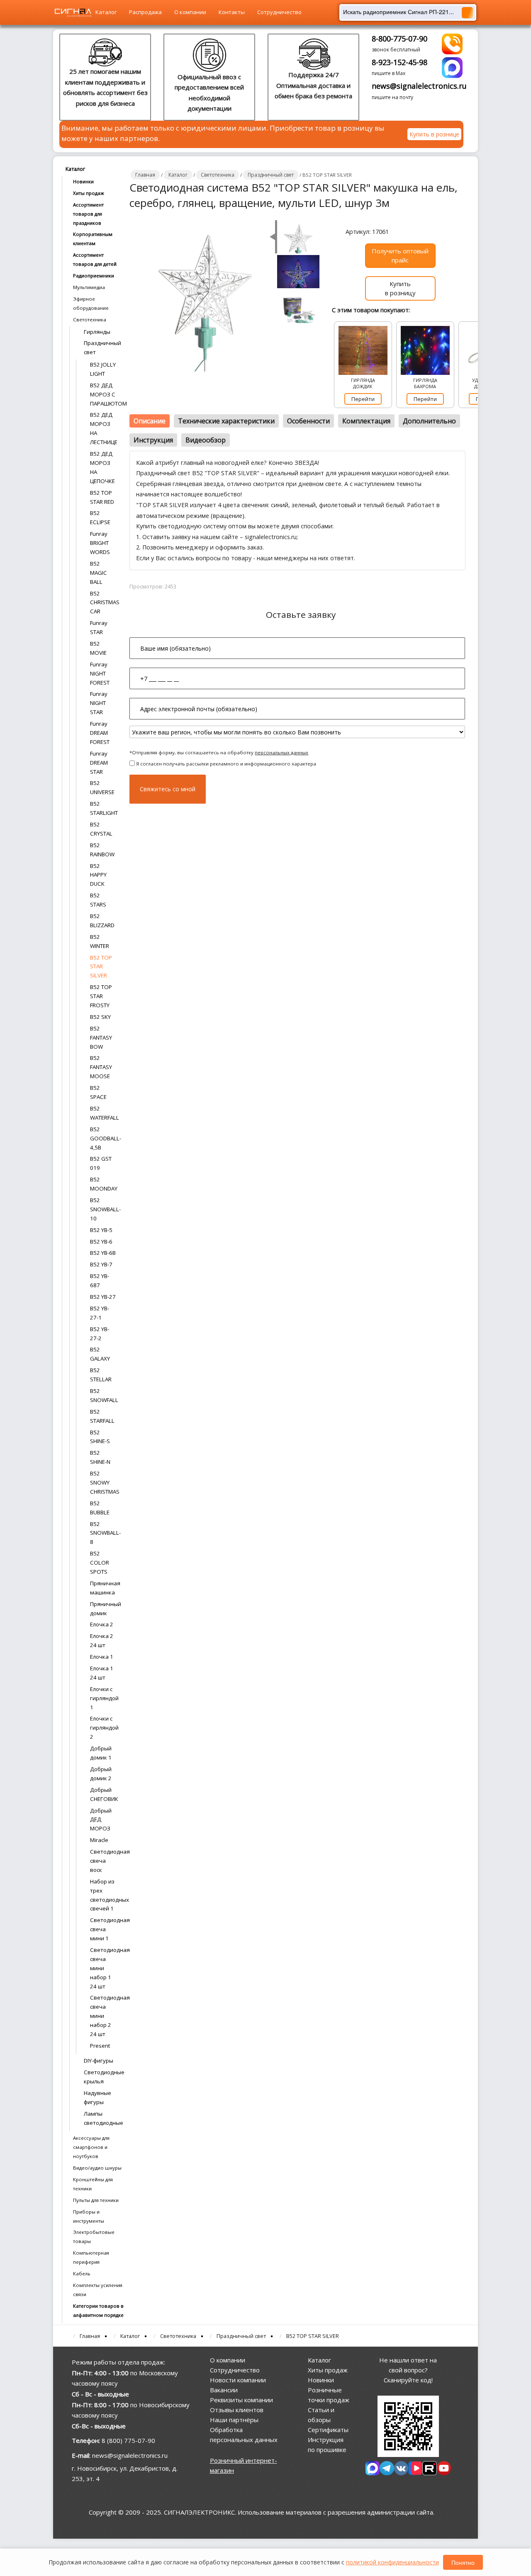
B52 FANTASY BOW (101, 1038)
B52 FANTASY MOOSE (101, 1067)
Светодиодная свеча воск (103, 1861)
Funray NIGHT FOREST (100, 673)
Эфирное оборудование (91, 303)
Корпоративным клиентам (93, 239)
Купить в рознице (434, 134)
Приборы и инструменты (89, 2216)
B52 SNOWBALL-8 (103, 1533)
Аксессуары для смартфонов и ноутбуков (91, 2147)
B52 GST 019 (101, 1163)
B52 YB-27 (103, 1297)
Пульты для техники (96, 2200)
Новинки (83, 181)
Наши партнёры (234, 2420)
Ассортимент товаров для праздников (88, 214)
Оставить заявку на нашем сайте (190, 537)
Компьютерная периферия (91, 2257)
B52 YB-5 (101, 1230)
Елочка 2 (102, 1624)
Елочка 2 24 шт (102, 1640)
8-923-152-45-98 (399, 62)
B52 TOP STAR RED (102, 497)
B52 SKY (100, 1017)
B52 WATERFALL (103, 1113)
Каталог (106, 12)
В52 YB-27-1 (100, 1313)
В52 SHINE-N (100, 1457)
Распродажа (145, 12)
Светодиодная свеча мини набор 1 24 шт (103, 1968)
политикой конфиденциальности (392, 2562)
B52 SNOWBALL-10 (103, 1209)
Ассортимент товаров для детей (95, 259)
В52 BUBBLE (100, 1508)
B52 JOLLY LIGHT (103, 369)
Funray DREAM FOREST (100, 733)
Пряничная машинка (103, 1588)
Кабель (82, 2273)
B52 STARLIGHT (103, 808)
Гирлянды (97, 332)
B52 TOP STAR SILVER (101, 967)
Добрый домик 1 (101, 1753)
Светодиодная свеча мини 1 (103, 1929)
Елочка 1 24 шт (102, 1673)
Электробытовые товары (94, 2237)
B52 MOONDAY (103, 1184)
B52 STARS (98, 900)
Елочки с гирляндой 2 (103, 1728)
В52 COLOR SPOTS (100, 1563)
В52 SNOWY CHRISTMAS (103, 1482)
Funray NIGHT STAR (99, 703)
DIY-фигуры (99, 2061)
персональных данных (281, 752)
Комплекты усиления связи (98, 2290)
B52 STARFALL (102, 1416)
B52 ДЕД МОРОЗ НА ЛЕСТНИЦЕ (103, 428)
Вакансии (224, 2390)
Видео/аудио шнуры (97, 2168)
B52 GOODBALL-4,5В (103, 1138)
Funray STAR (99, 627)
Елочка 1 (102, 1657)
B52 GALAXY (100, 1354)
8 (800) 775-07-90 (128, 2440)
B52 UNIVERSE (102, 787)
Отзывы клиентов (237, 2410)
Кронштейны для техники (93, 2184)
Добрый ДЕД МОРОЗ (101, 1820)
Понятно (463, 2562)
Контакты (232, 12)
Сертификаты (328, 2430)
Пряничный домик (103, 1609)
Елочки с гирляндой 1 (103, 1698)
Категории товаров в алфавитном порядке (98, 2310)
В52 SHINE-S (100, 1437)
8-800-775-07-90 (399, 39)
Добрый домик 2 (101, 1774)
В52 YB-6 (101, 1242)
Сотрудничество (279, 12)
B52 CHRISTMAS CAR (103, 603)
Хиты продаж (89, 193)
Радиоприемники (94, 276)
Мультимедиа (89, 287)
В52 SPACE (98, 1092)
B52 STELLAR (101, 1375)
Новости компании (238, 2380)
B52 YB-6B (103, 1253)
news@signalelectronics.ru (419, 86)
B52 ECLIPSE (100, 518)
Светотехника (90, 320)
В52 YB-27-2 (100, 1334)
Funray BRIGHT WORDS (100, 543)
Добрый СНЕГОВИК (103, 1794)
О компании (190, 12)
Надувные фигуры (97, 2097)
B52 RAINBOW (102, 850)
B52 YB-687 (100, 1281)
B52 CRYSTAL (101, 829)
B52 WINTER (100, 941)
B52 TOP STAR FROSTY (101, 996)
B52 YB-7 (101, 1264)
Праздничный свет (102, 348)
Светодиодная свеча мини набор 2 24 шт (103, 2016)
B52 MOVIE (98, 648)
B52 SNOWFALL (103, 1395)
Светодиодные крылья (102, 2077)
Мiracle (99, 1840)
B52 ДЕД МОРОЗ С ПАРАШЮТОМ (103, 394)
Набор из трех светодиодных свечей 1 (103, 1895)
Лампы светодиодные (102, 2118)
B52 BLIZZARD (102, 921)
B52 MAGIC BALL (99, 573)
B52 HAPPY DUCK (98, 875)
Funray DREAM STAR (99, 763)
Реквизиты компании (241, 2400)
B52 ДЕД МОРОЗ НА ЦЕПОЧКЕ (102, 467)
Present (100, 2046)
